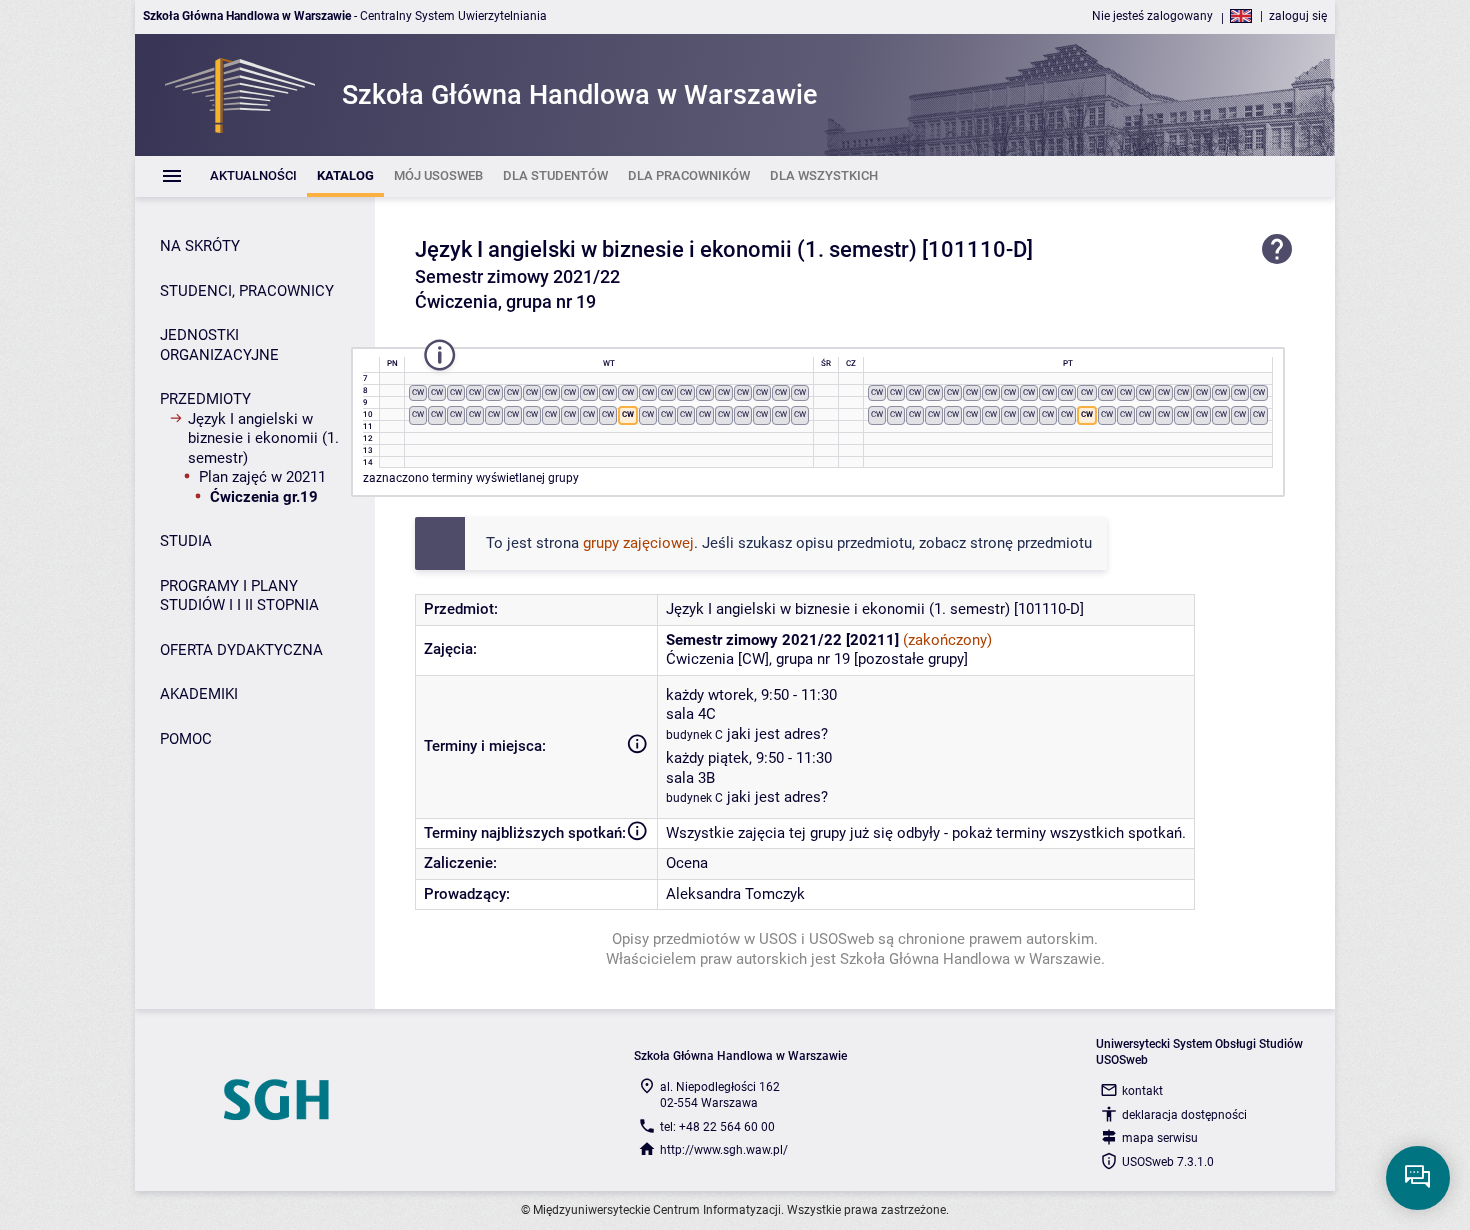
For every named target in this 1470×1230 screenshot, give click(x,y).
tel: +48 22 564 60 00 (717, 1127)
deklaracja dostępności (1184, 1115)
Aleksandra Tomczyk (735, 894)
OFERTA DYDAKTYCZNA (241, 650)
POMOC (186, 739)
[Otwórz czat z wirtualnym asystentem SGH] (1418, 1178)
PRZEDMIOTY (205, 399)
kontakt (1142, 1091)
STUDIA (186, 541)
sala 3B (690, 778)
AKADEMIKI (199, 694)
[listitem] (253, 176)
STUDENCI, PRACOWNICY (247, 291)
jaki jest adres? (777, 734)
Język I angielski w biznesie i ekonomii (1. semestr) (263, 438)
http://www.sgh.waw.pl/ (724, 1150)
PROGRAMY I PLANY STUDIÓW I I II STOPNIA (239, 596)
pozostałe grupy (911, 659)
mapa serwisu (1160, 1138)
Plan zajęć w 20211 (262, 477)
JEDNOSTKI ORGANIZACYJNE (219, 345)
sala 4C (691, 714)
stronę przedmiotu (1031, 543)
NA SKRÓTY (200, 246)
